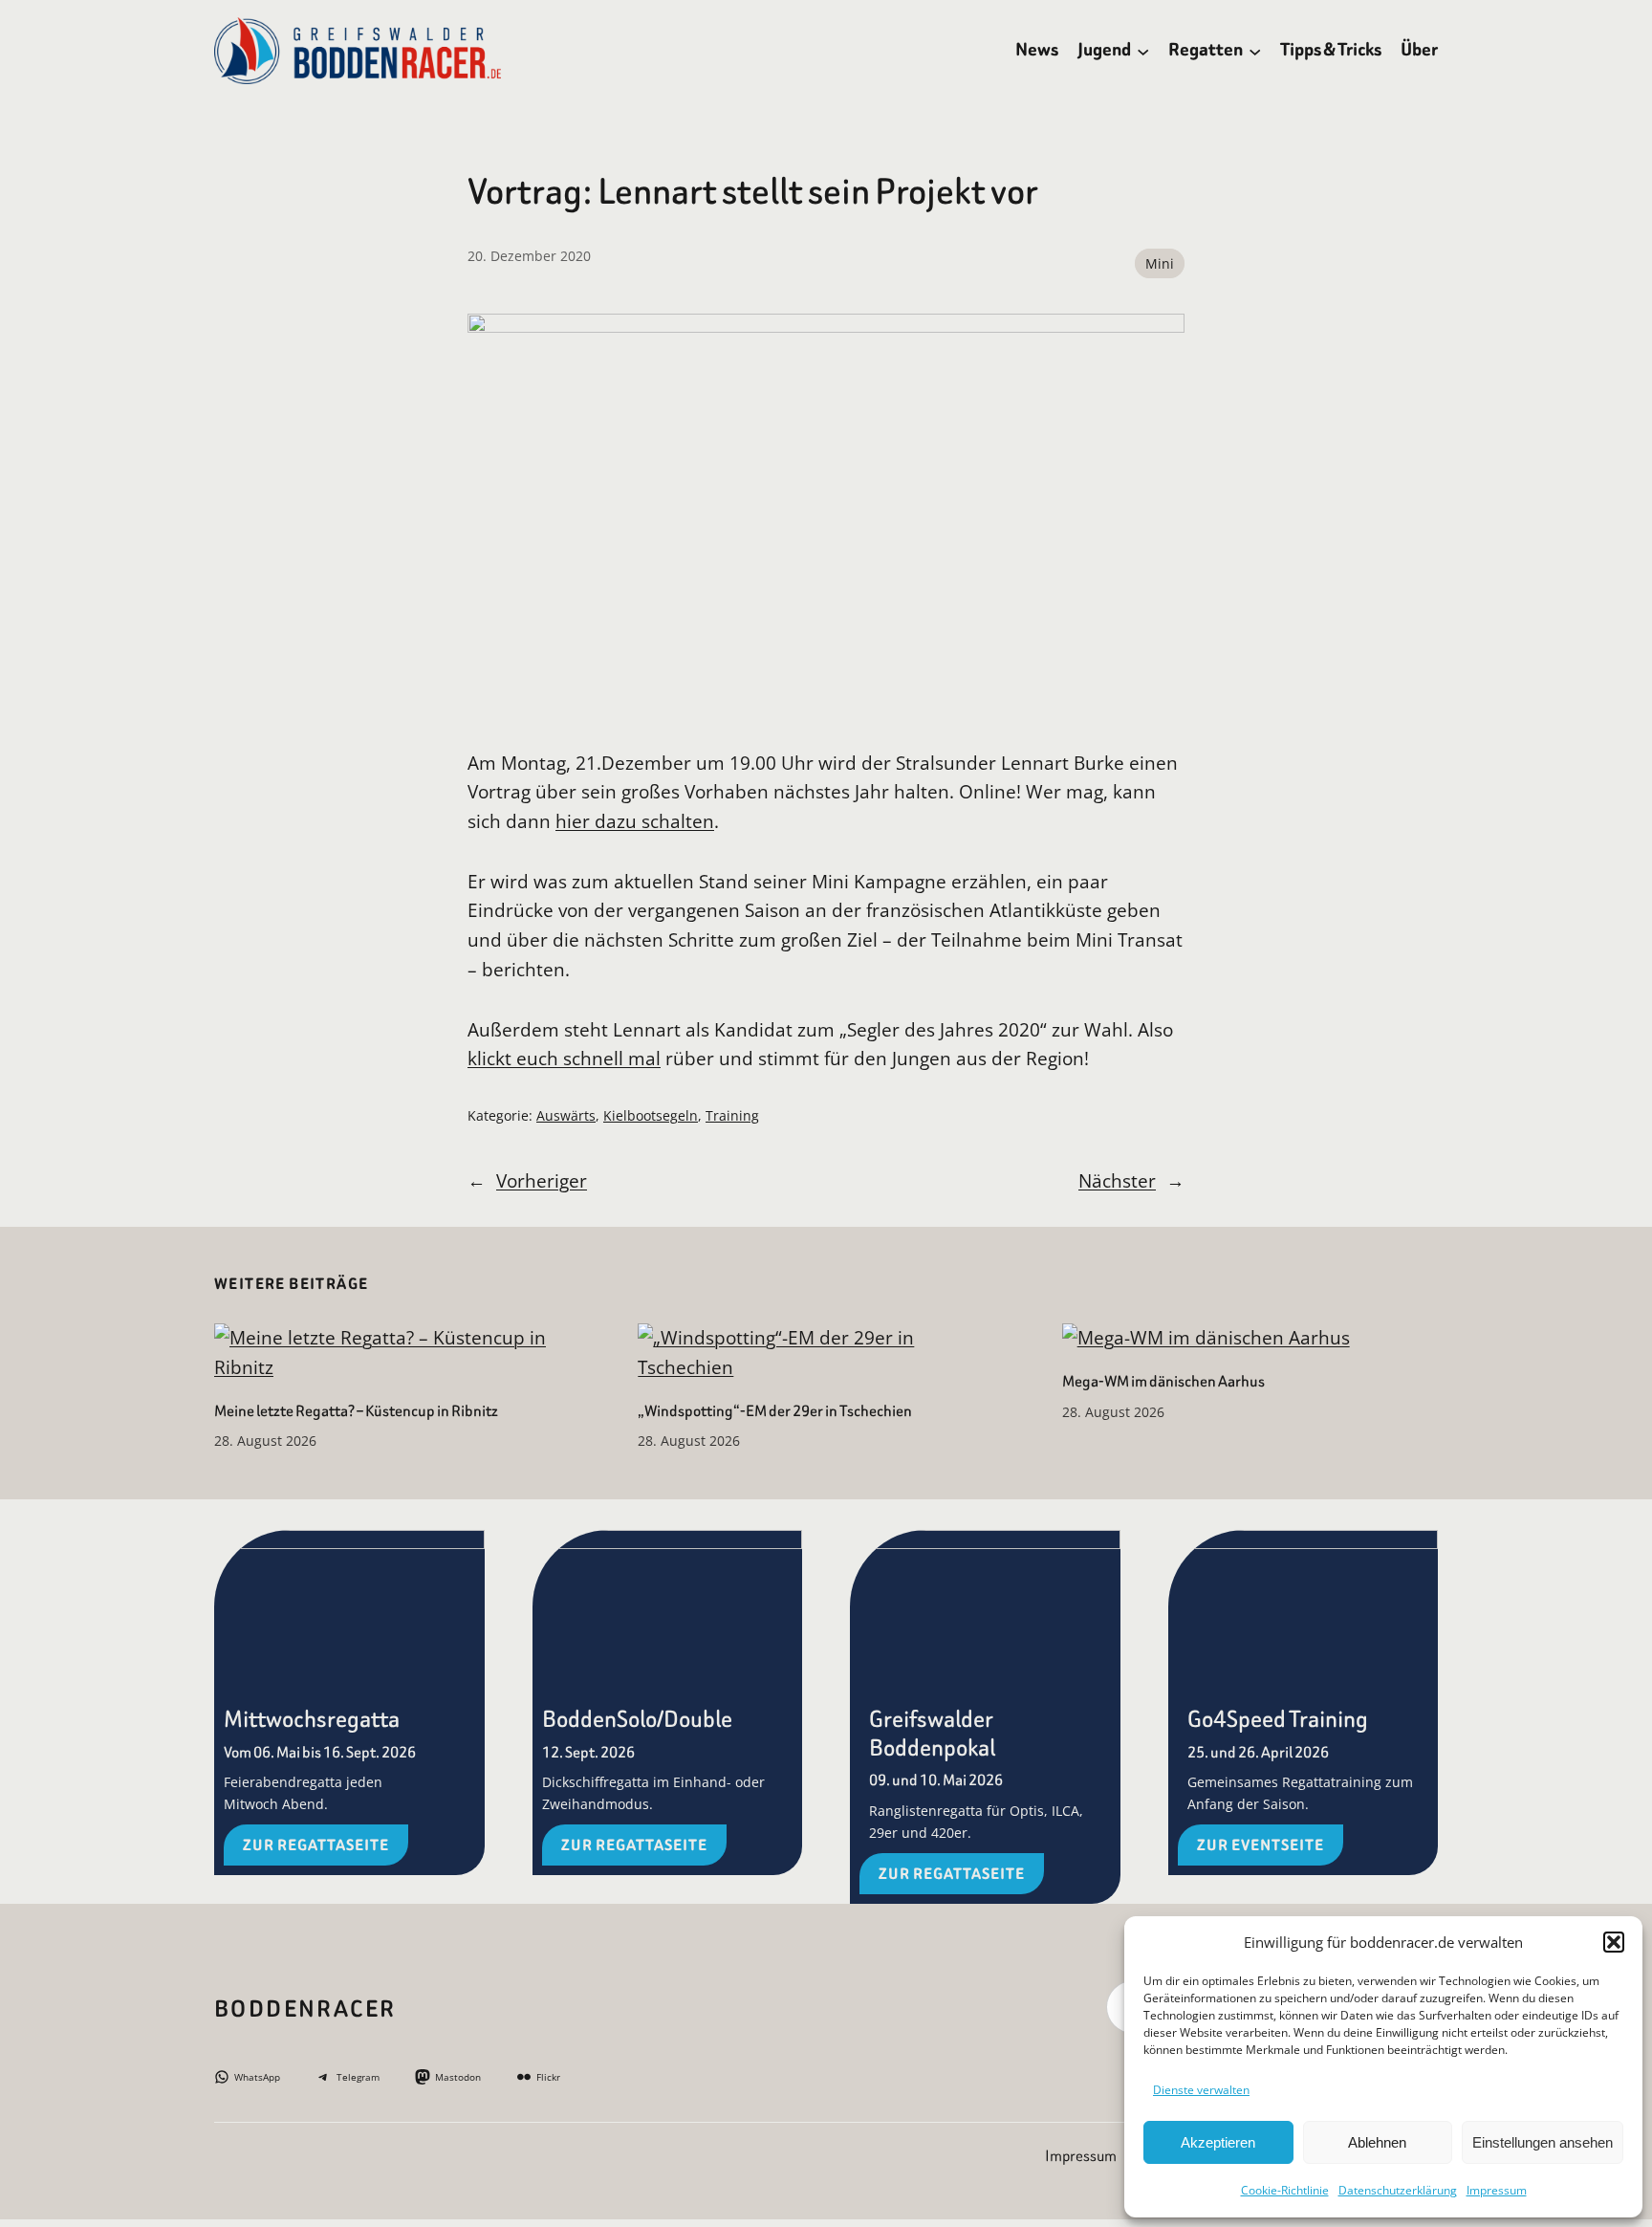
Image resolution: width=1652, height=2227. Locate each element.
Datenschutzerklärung (1398, 2190)
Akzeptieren (1218, 2142)
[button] (1614, 1942)
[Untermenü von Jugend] (1143, 50)
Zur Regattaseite (316, 1845)
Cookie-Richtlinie (1285, 2190)
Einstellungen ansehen (1543, 2142)
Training (732, 1115)
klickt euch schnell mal (564, 1058)
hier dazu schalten (635, 821)
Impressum (1497, 2190)
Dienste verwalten (1201, 2090)
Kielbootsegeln (651, 1115)
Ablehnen (1377, 2142)
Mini (1160, 263)
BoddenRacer (305, 2009)
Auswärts (566, 1115)
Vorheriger (542, 1180)
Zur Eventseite (1261, 1845)
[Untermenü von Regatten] (1255, 50)
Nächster (1117, 1180)
